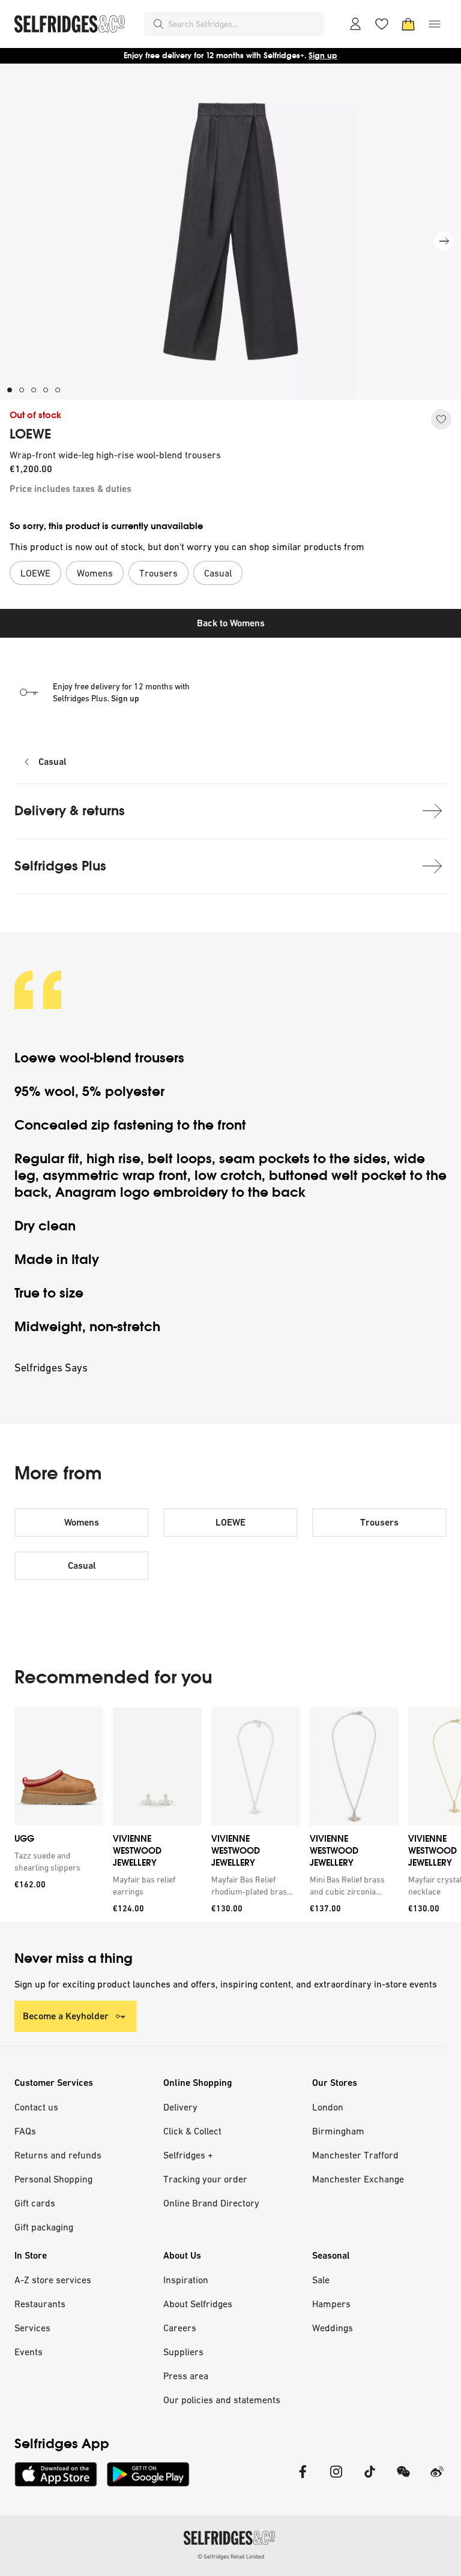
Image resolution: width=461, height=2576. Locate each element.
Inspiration (186, 2280)
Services (32, 2328)
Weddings (333, 2328)
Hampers (331, 2304)
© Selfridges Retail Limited (231, 2557)
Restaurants (40, 2304)
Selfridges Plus (60, 866)
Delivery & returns (70, 811)
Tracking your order (205, 2179)
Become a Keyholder (66, 2016)
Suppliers (183, 2352)
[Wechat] (403, 2479)
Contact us (36, 2107)
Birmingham (338, 2131)
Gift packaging (44, 2227)
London (328, 2107)
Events (29, 2352)
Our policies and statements (222, 2400)
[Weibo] (437, 2479)
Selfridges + (188, 2155)
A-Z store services (53, 2280)
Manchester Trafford (355, 2155)
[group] (230, 1814)
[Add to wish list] (441, 419)
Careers (180, 2328)
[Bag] (408, 24)
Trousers (379, 1522)
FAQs (25, 2131)
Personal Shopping (53, 2179)
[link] (56, 1862)
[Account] (355, 24)
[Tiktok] (370, 2479)
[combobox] (244, 24)
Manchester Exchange (358, 2179)
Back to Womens (231, 623)
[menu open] (435, 24)
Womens (82, 1522)
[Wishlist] (382, 24)
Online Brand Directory (211, 2203)
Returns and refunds (58, 2155)
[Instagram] (336, 2479)
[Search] (158, 24)
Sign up (323, 55)
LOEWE (30, 434)
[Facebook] (303, 2479)
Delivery (180, 2107)
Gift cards (35, 2203)
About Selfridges (198, 2304)
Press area (186, 2376)
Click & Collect (192, 2131)
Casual (53, 762)
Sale (321, 2280)
